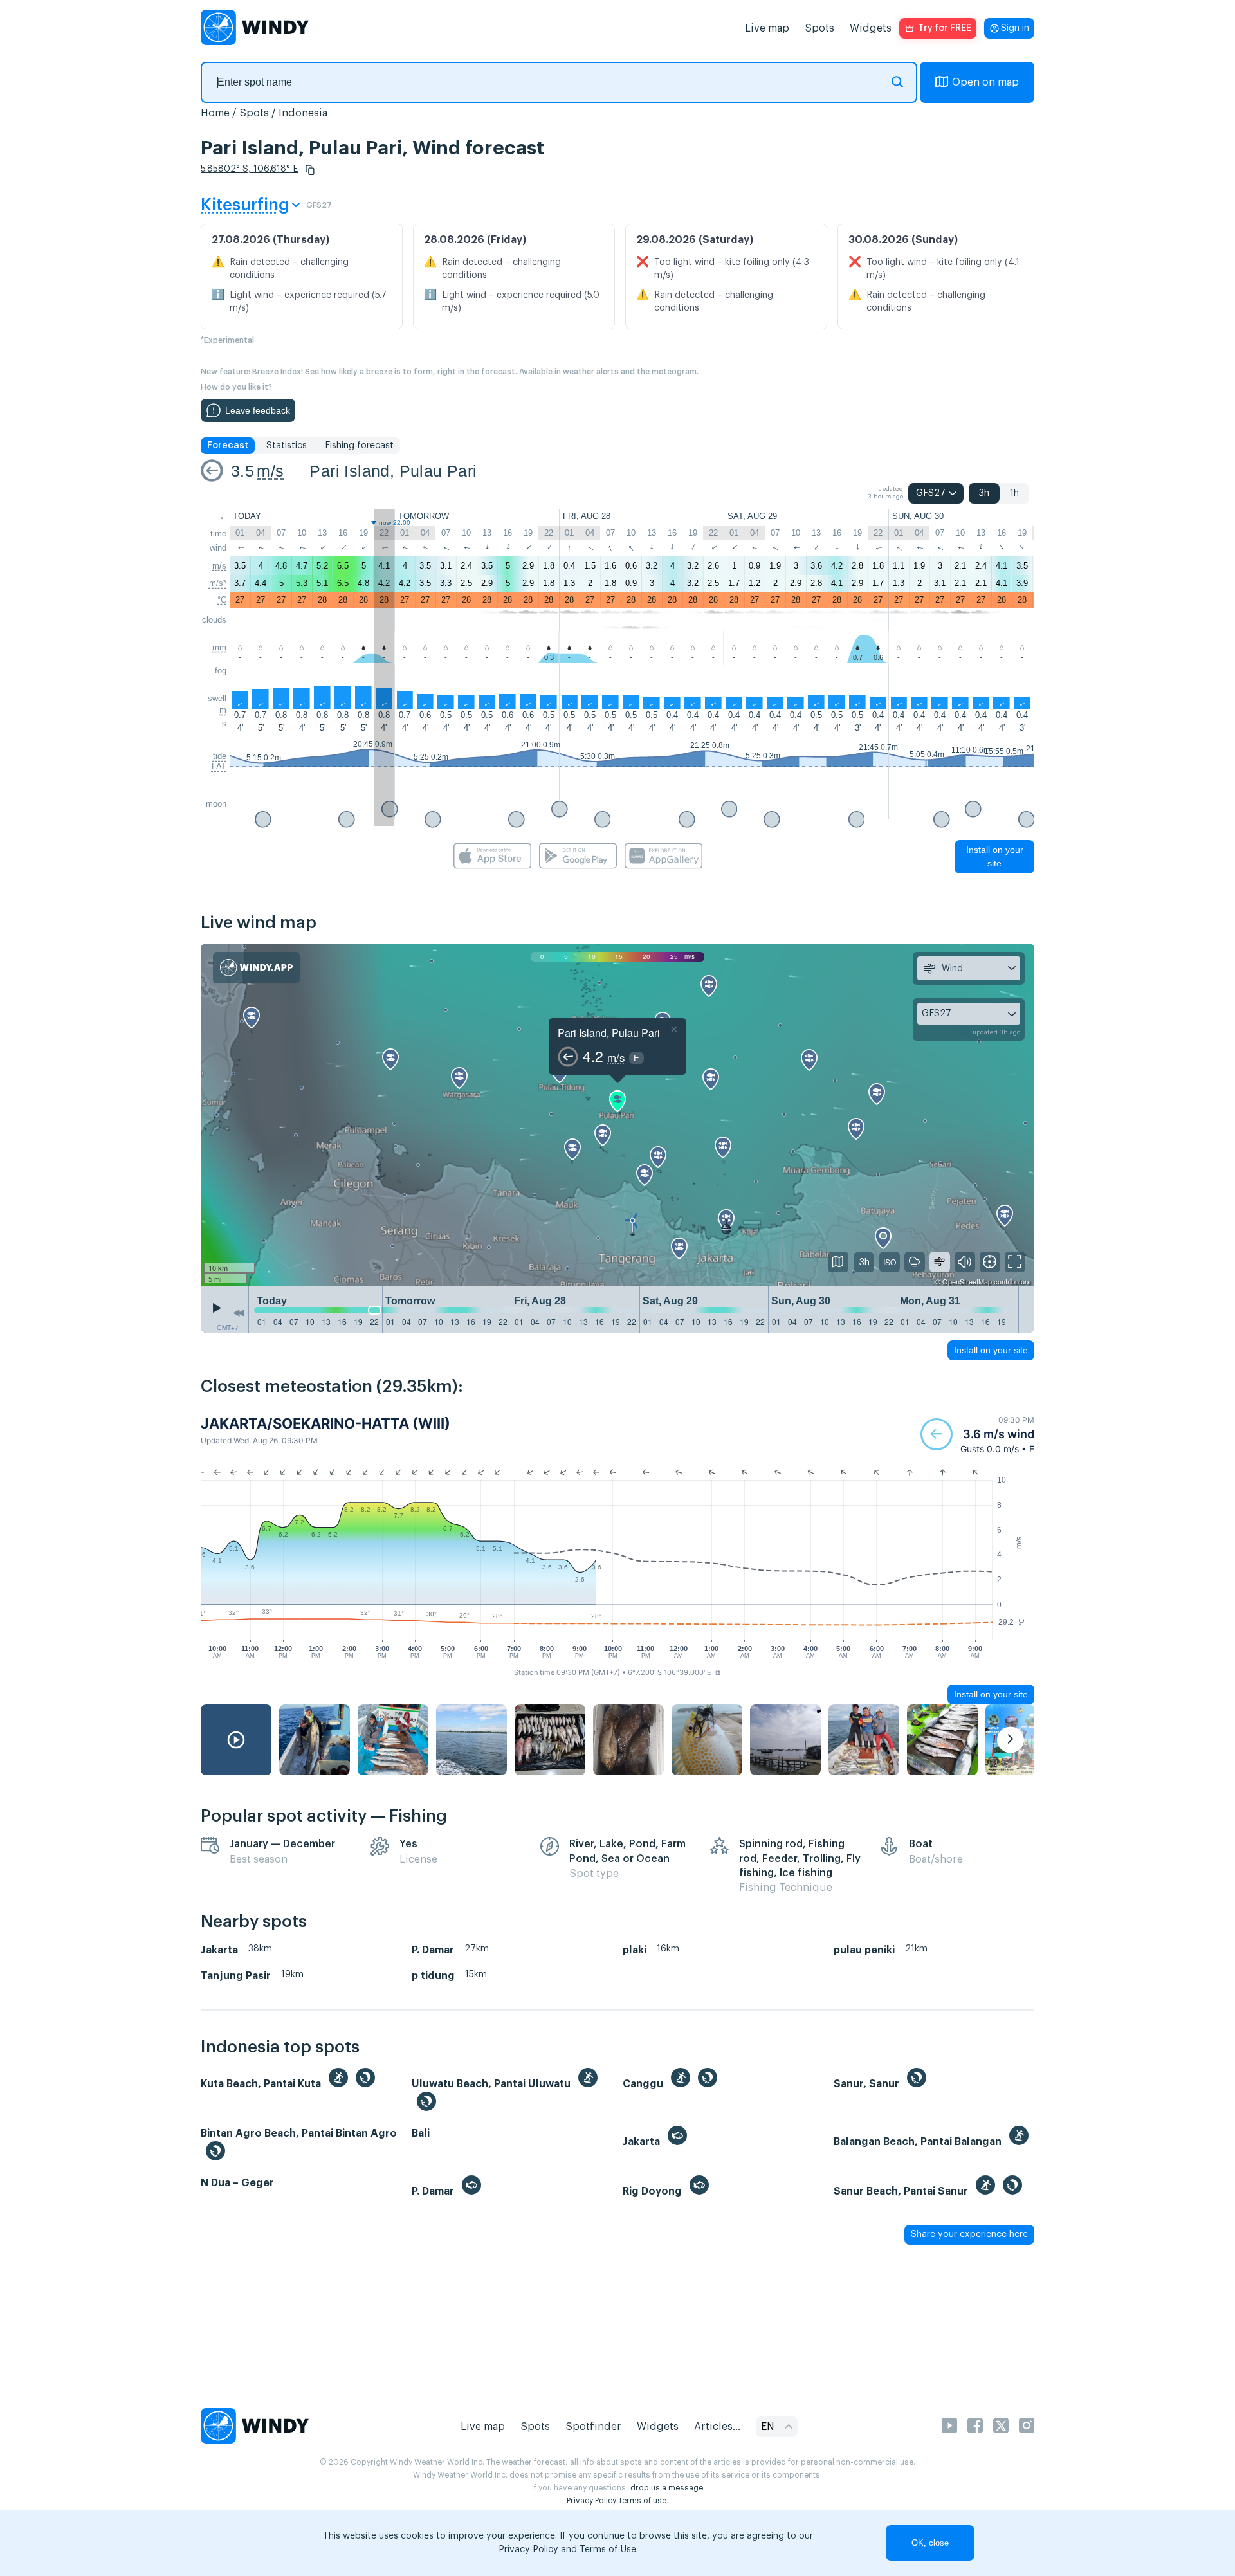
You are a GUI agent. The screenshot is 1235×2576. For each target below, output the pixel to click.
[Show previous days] (239, 1313)
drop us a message (667, 2488)
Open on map (985, 82)
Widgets (871, 28)
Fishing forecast (359, 446)
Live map (767, 28)
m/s (270, 471)
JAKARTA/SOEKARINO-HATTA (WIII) (325, 1423)
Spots (819, 28)
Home (215, 113)
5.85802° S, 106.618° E (250, 169)
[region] (617, 1115)
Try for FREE (945, 28)
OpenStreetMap (967, 1281)
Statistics (287, 446)
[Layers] (838, 1262)
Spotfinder (593, 2427)
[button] (310, 170)
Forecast (228, 446)
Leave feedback (258, 410)
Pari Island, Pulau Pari (393, 471)
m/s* (218, 583)
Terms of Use (608, 2550)
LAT (219, 766)
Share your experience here (969, 2234)
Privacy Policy (591, 2501)
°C (222, 600)
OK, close (930, 2543)
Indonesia (303, 113)
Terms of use (642, 2501)
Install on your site (995, 856)
